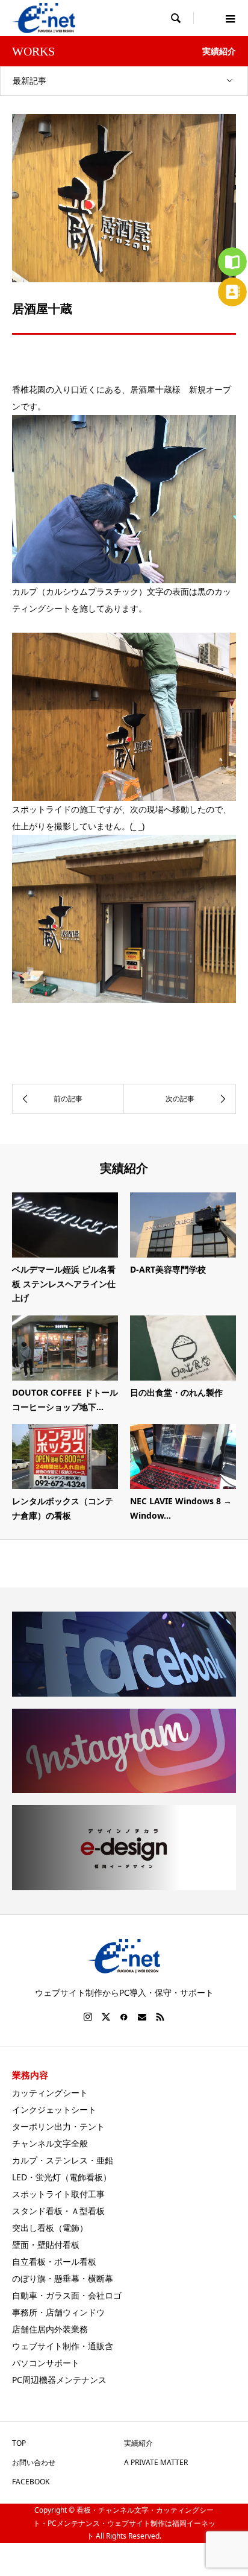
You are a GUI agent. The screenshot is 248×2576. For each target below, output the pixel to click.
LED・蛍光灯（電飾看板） (62, 2177)
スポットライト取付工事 (58, 2194)
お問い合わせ (34, 2462)
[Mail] (142, 2017)
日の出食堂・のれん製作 (176, 1392)
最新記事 (29, 81)
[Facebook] (124, 2017)
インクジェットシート (54, 2109)
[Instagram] (88, 2017)
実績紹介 (138, 2443)
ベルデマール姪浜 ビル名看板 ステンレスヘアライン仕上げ (64, 1284)
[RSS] (160, 2017)
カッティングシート (50, 2093)
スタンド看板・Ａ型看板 (58, 2211)
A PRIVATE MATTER (156, 2462)
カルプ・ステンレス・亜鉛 (63, 2160)
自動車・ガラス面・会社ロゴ (67, 2295)
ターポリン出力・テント (58, 2126)
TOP (19, 2443)
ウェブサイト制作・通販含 (63, 2346)
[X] (106, 2017)
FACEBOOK (31, 2482)
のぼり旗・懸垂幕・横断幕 (63, 2278)
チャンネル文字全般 (50, 2143)
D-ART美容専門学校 (168, 1269)
